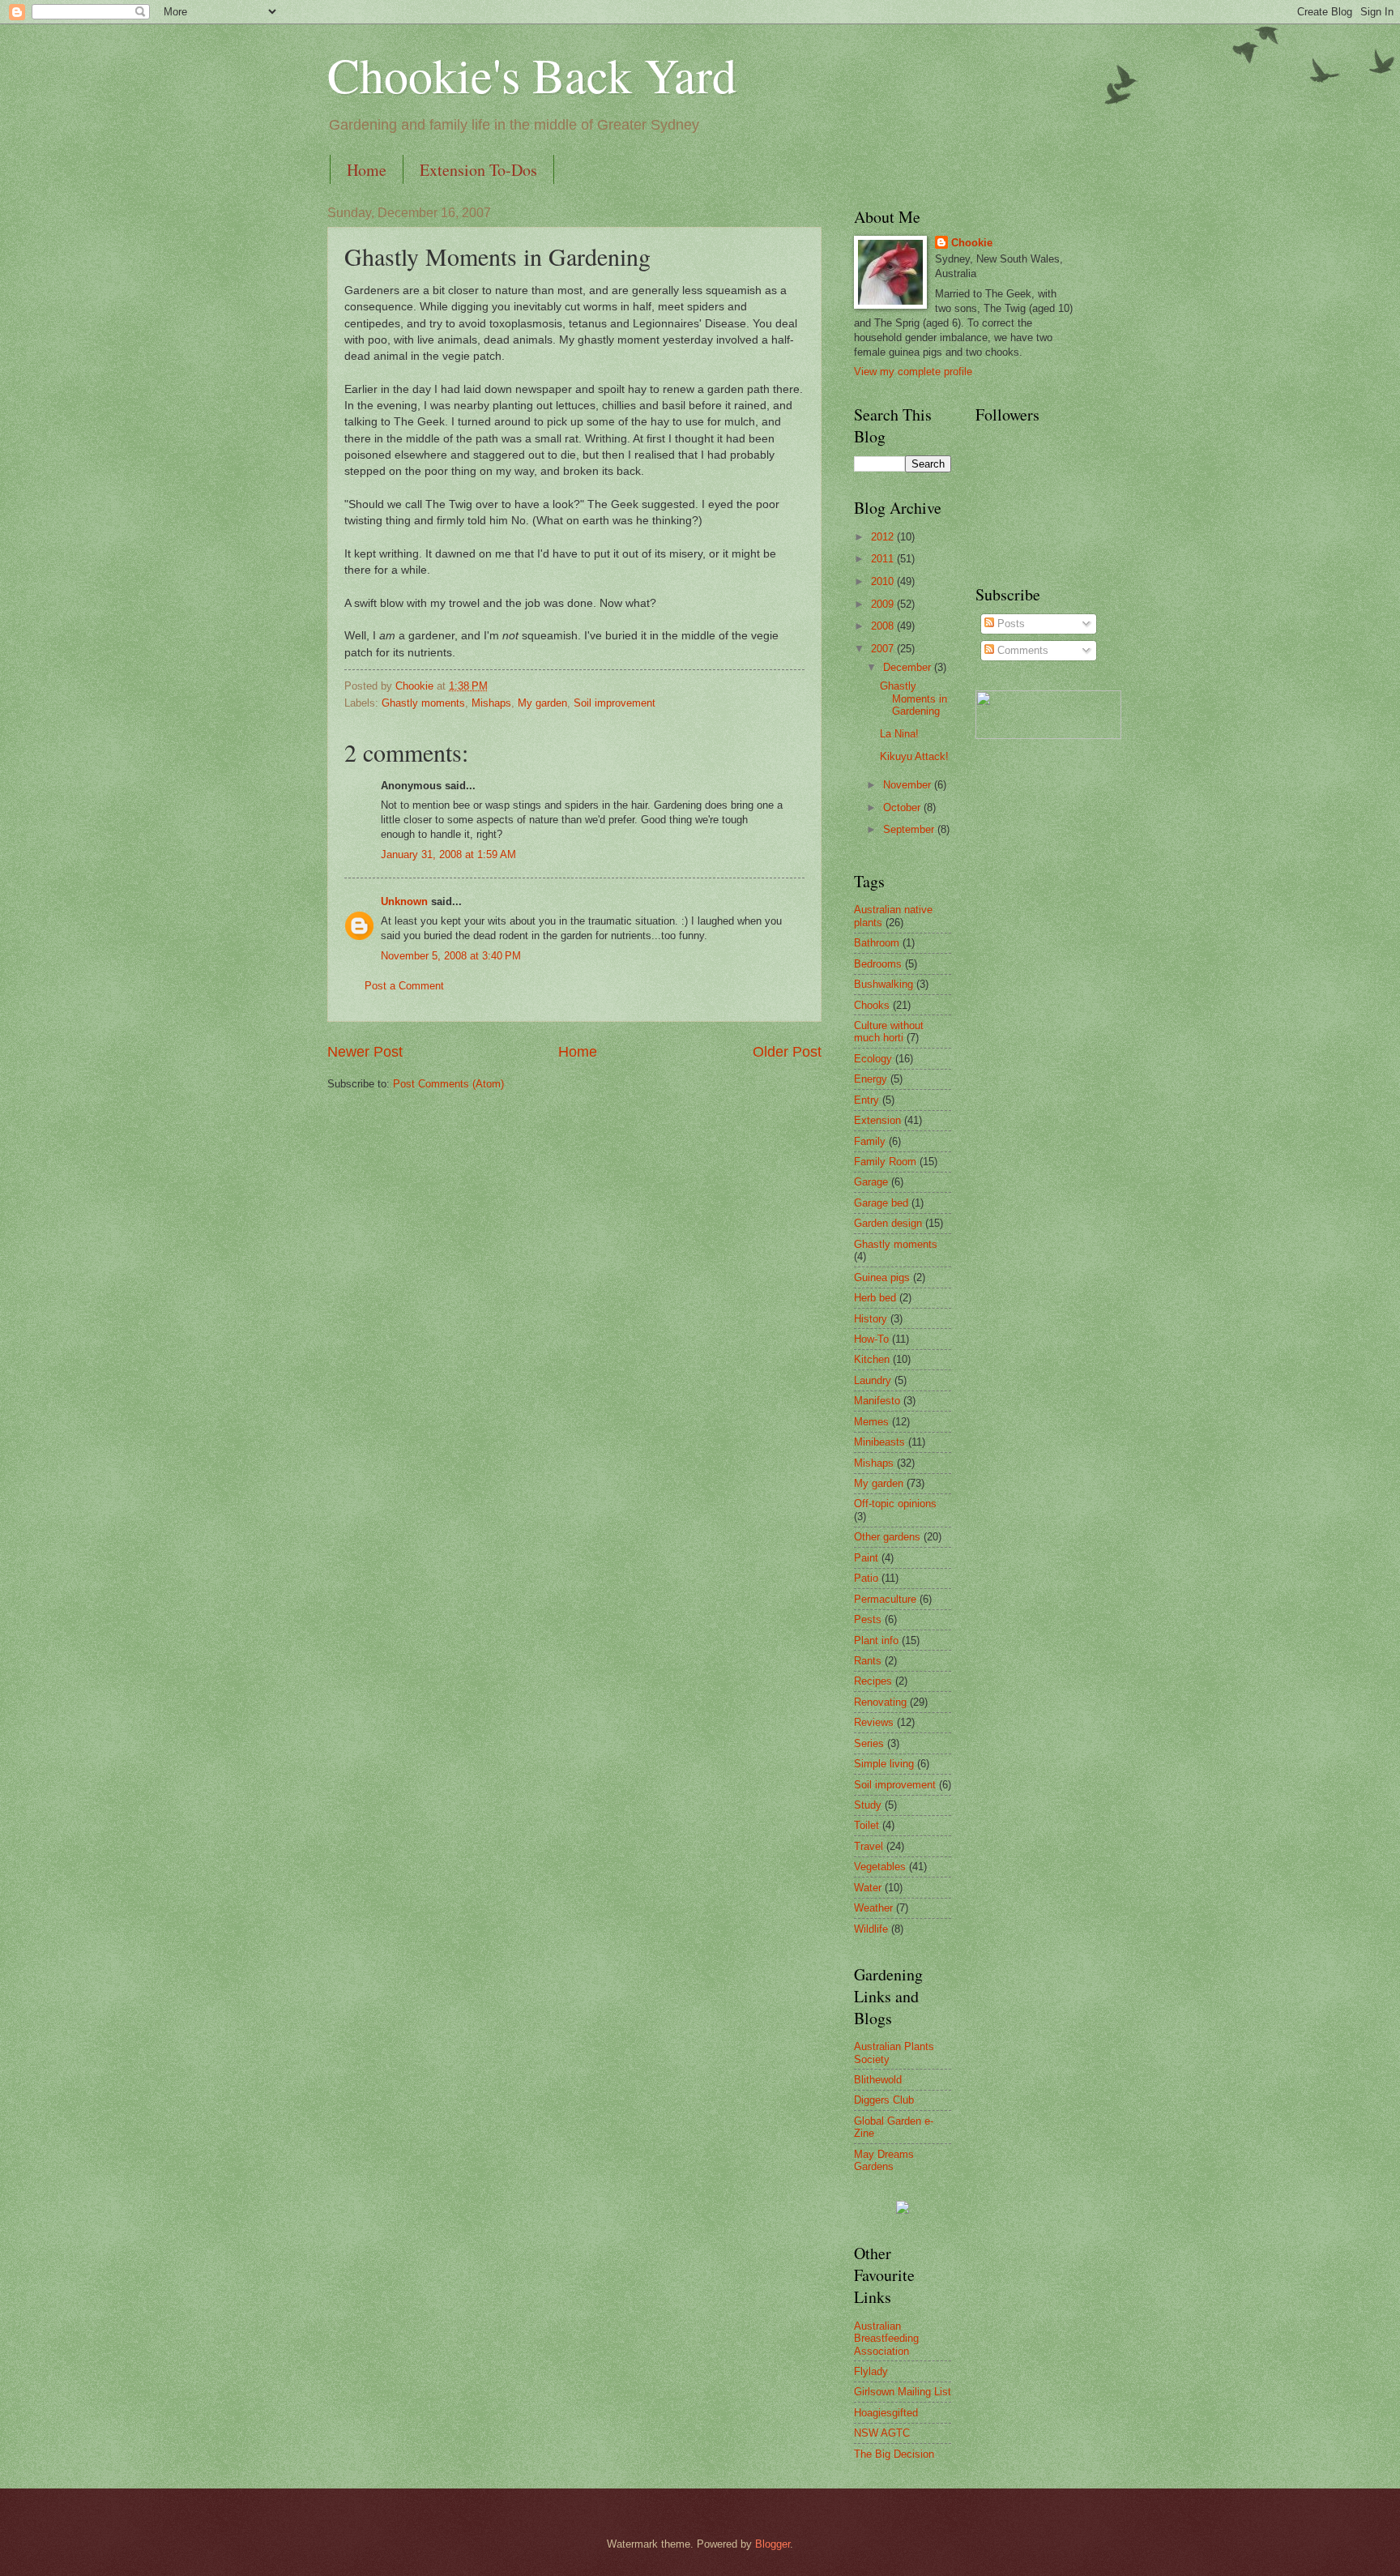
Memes (871, 1422)
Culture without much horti (889, 1032)
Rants (868, 1661)
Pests (868, 1619)
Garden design (888, 1223)
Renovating (880, 1702)
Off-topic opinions (895, 1504)
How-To (871, 1339)
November (909, 785)
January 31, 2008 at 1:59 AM (448, 854)
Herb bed (875, 1298)
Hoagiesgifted (886, 2413)
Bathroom (877, 943)
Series (869, 1743)
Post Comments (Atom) (448, 1084)
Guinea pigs (882, 1277)
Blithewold (878, 2080)
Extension (877, 1120)
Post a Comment (404, 986)
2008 (884, 626)
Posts (1009, 624)
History (871, 1319)
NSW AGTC (882, 2433)
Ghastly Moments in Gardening (913, 698)
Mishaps (491, 703)
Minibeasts (879, 1442)
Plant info (876, 1640)
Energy (871, 1079)
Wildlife (871, 1929)
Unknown (404, 901)
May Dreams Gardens (884, 2160)
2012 (884, 537)
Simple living (884, 1764)
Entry (866, 1100)
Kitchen (872, 1359)
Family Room (885, 1162)
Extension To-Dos (478, 170)
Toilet (866, 1825)
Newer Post (365, 1052)
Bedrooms (878, 964)
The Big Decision (894, 2454)
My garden (542, 703)
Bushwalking (884, 984)
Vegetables (880, 1867)
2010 (884, 581)
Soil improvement (615, 703)
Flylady (871, 2371)
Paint (866, 1558)
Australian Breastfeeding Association (886, 2339)
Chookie (972, 243)
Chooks (872, 1005)
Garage (871, 1182)
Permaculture (885, 1599)
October (903, 807)
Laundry (873, 1380)
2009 (884, 604)
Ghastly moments (423, 703)
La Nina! (899, 734)
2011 (884, 559)
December (909, 667)
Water (868, 1888)
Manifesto (877, 1401)
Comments (1021, 650)
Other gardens (887, 1537)
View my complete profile (913, 372)
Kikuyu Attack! (914, 756)
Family (870, 1141)
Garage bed (881, 1203)
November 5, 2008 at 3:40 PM (451, 956)
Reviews (874, 1722)
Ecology (873, 1059)
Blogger (773, 2544)
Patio (866, 1578)
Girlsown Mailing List (903, 2392)
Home (367, 170)
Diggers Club (884, 2100)
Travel (869, 1846)
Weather (873, 1908)
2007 (884, 649)
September (910, 829)
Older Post (787, 1052)
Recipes (873, 1681)
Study (868, 1805)
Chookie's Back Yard (532, 75)
